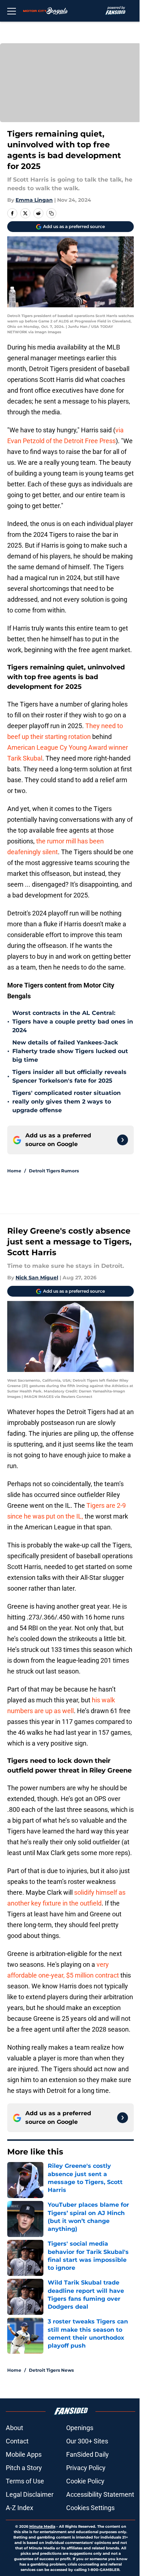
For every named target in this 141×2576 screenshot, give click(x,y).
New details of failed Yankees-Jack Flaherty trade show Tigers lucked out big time (70, 1051)
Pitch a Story (24, 2468)
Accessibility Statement (100, 2494)
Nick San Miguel (37, 1278)
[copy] (51, 213)
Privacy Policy (86, 2468)
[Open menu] (12, 11)
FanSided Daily (87, 2454)
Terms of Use (25, 2481)
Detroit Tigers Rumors (54, 1171)
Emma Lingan (34, 200)
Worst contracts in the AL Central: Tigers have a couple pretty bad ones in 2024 (73, 1022)
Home (14, 1171)
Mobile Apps (24, 2454)
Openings (80, 2428)
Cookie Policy (85, 2481)
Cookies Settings (90, 2508)
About (14, 2428)
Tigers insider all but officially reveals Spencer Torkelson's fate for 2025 (69, 1076)
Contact (17, 2441)
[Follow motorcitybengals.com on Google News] (123, 1140)
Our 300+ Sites (87, 2441)
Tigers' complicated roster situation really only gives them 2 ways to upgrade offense (67, 1102)
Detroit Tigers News (51, 2370)
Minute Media (42, 2526)
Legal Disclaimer (30, 2494)
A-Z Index (20, 2508)
